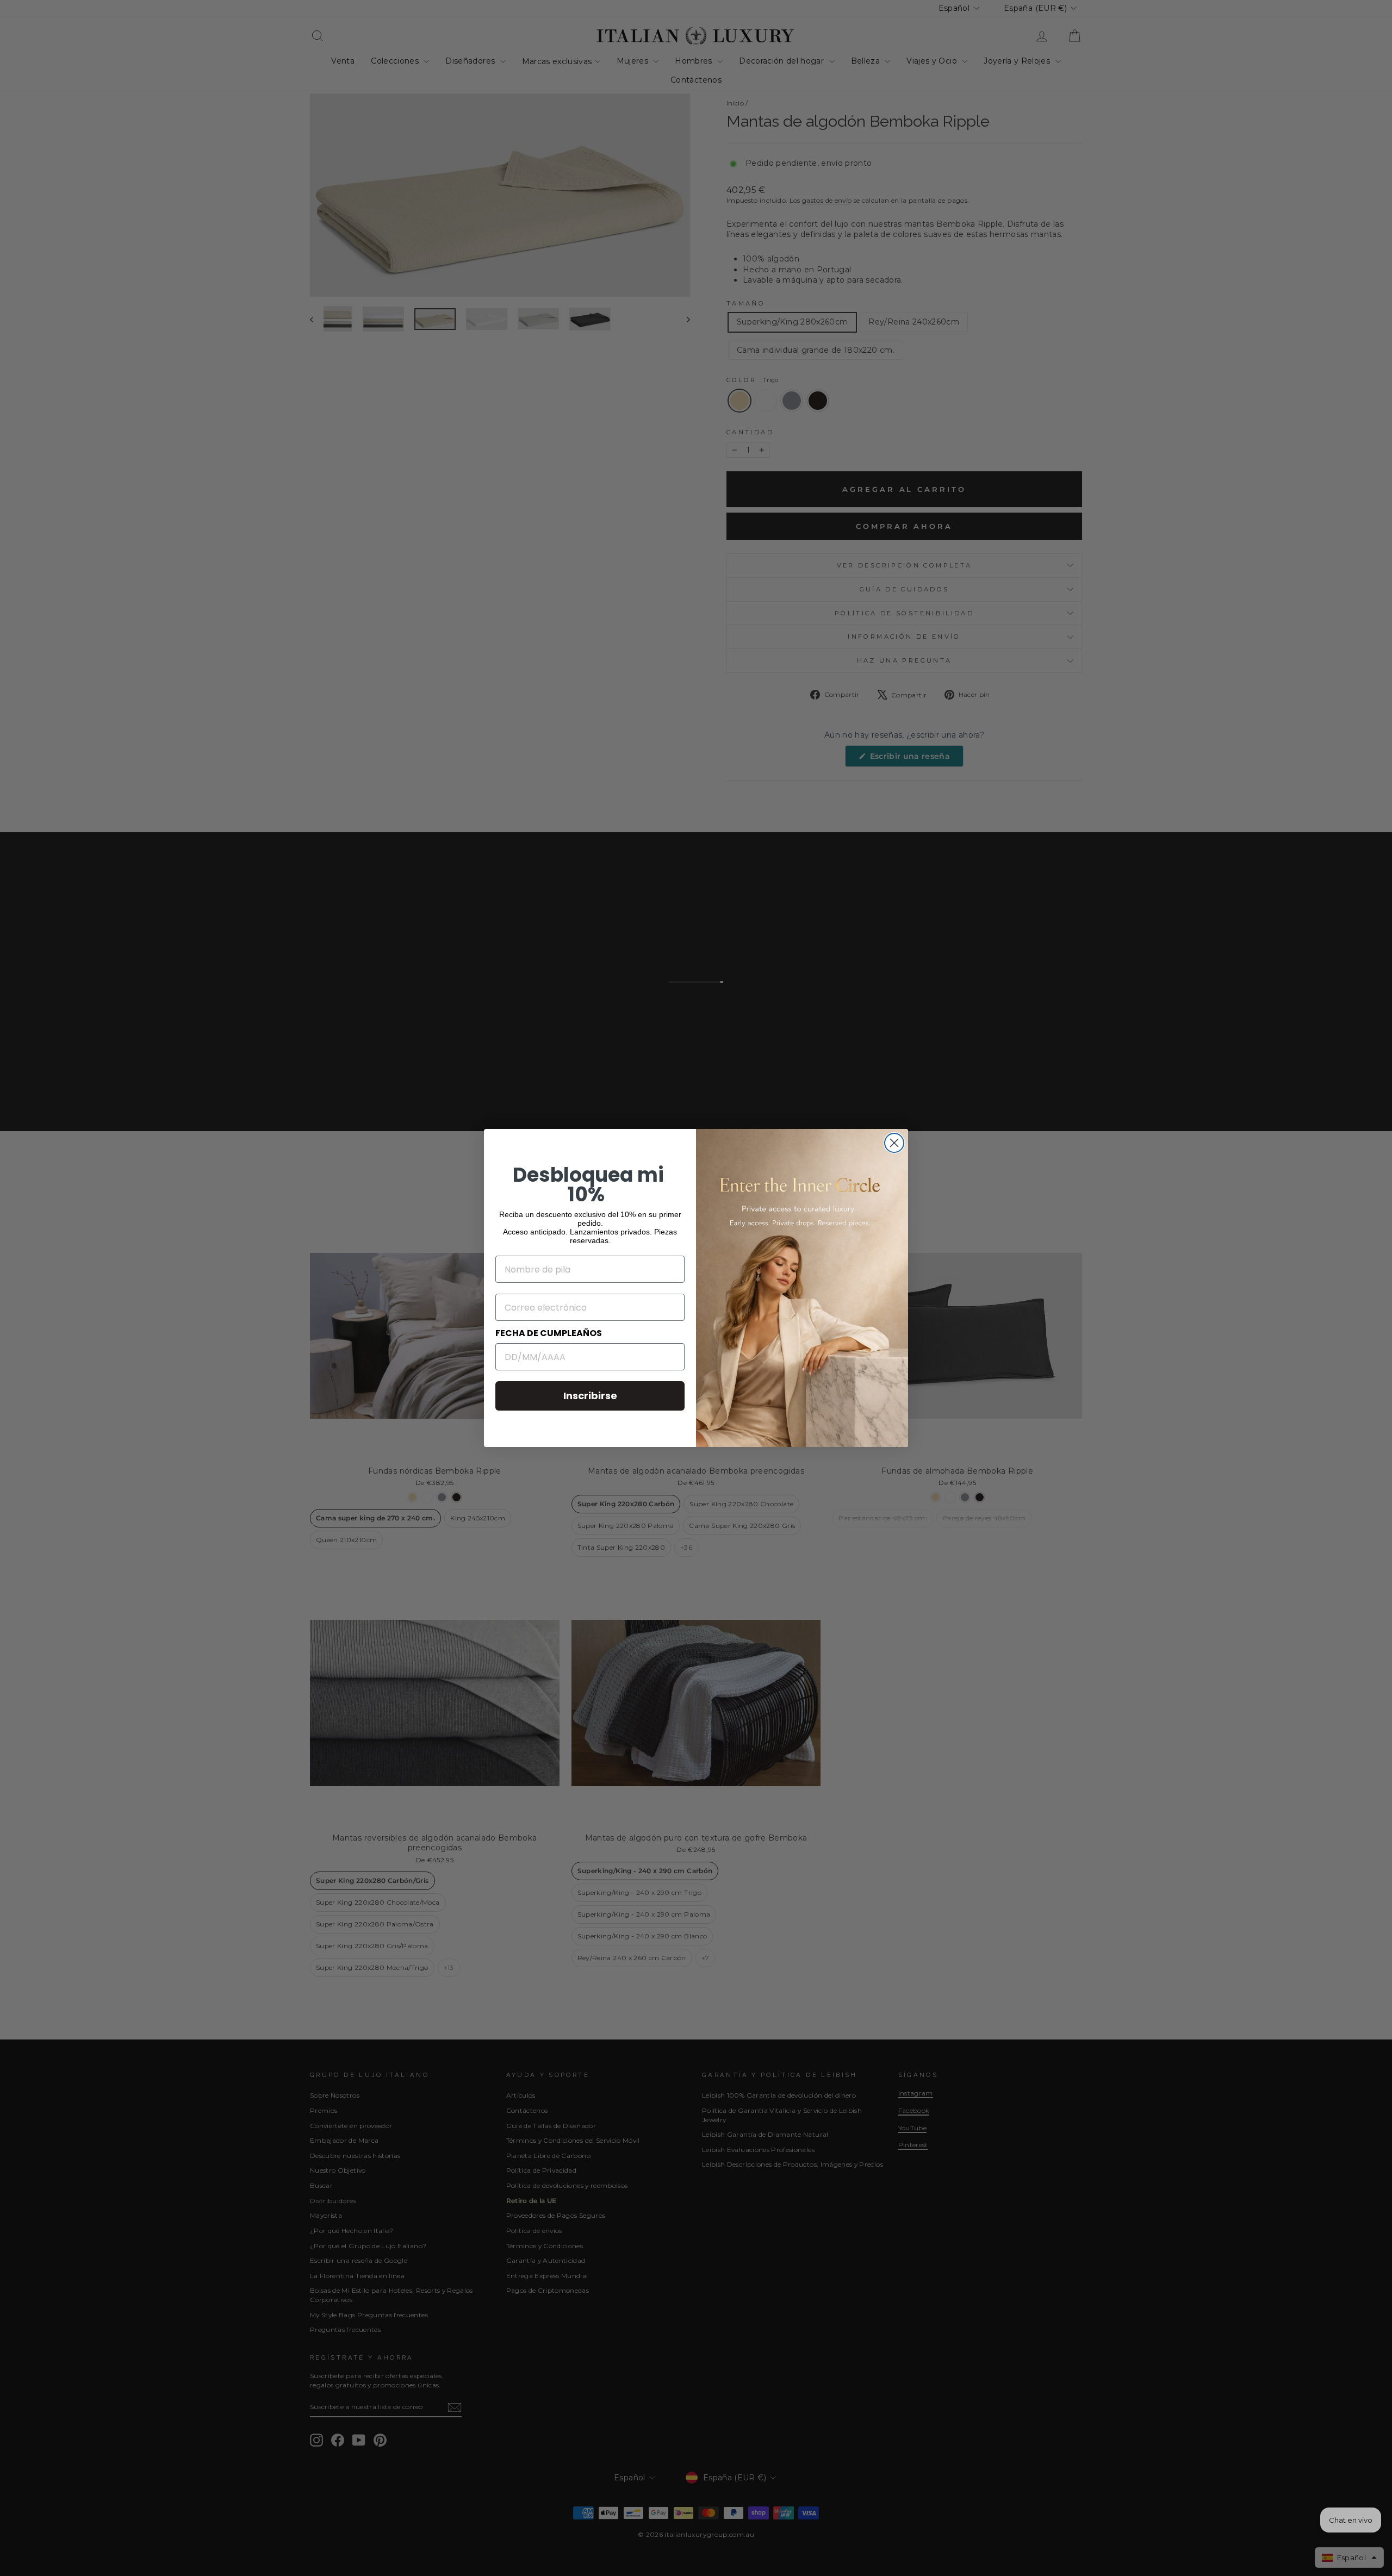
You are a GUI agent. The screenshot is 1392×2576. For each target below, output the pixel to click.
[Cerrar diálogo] (894, 1143)
